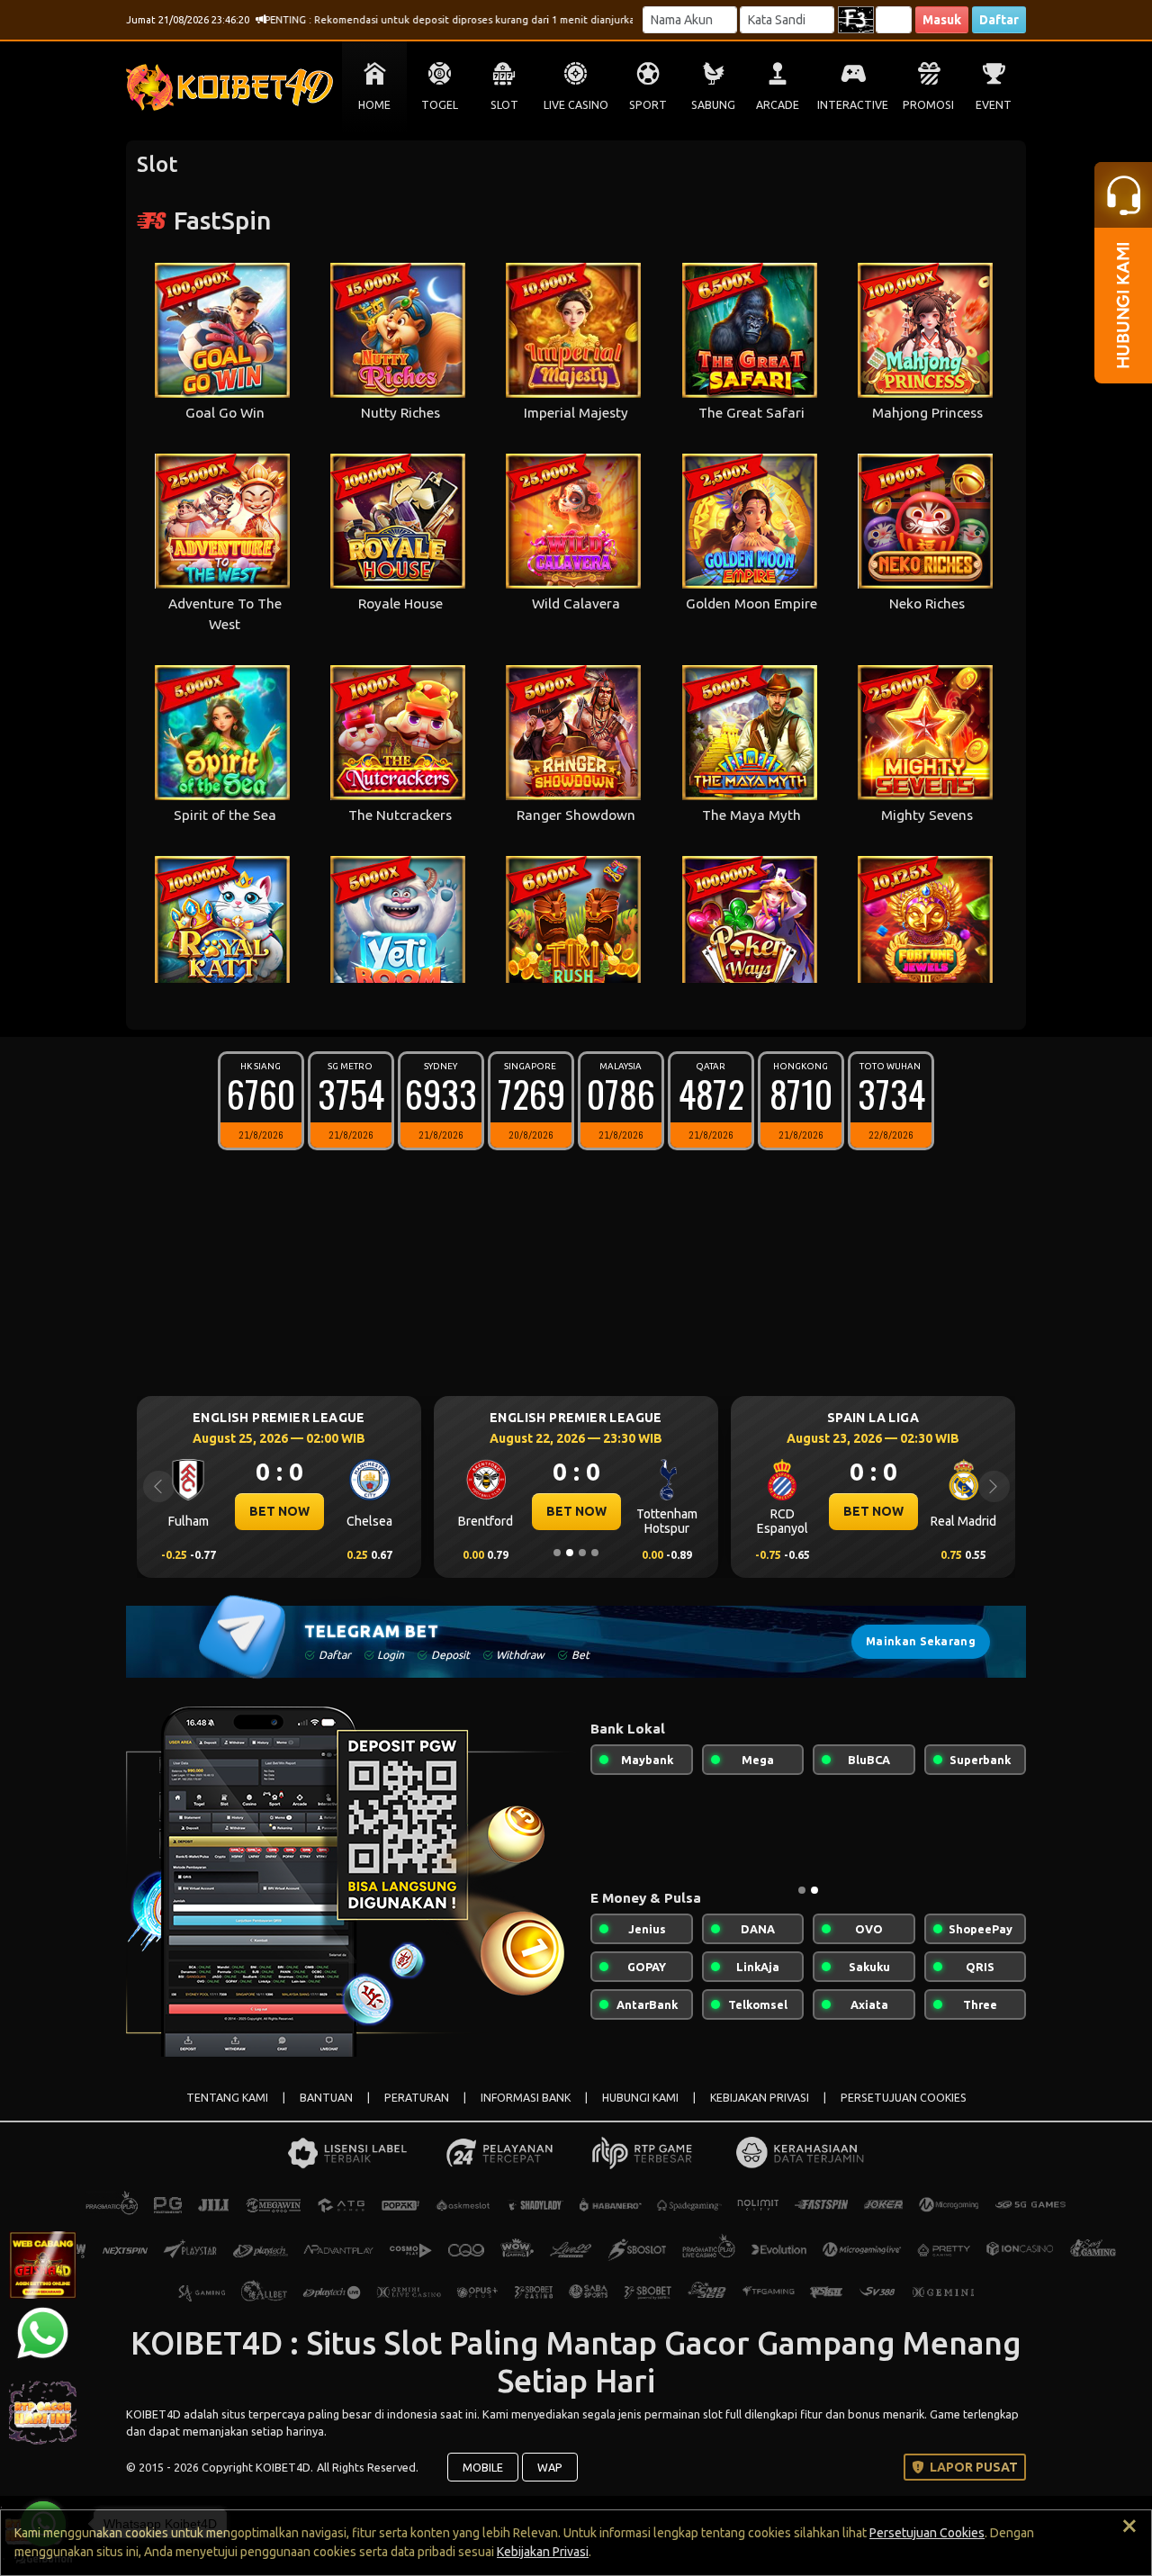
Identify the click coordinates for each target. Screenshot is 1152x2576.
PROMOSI (928, 105)
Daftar (999, 20)
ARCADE (778, 105)
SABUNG (713, 105)
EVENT (994, 105)
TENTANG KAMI (227, 2098)
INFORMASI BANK (526, 2098)
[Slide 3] (582, 1553)
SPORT (648, 105)
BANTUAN (326, 2098)
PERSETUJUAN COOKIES (904, 2098)
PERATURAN (417, 2098)
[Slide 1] (557, 1553)
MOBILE (483, 2467)
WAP (550, 2467)
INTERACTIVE (853, 105)
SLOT (504, 105)
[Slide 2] (570, 1553)
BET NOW (279, 1511)
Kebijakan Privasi (543, 2552)
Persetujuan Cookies (927, 2533)
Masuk (942, 20)
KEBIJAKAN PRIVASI (760, 2098)
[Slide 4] (595, 1553)
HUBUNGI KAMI (640, 2098)
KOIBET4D (155, 2414)
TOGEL (440, 105)
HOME (374, 105)
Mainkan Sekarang (921, 1641)
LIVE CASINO (576, 105)
